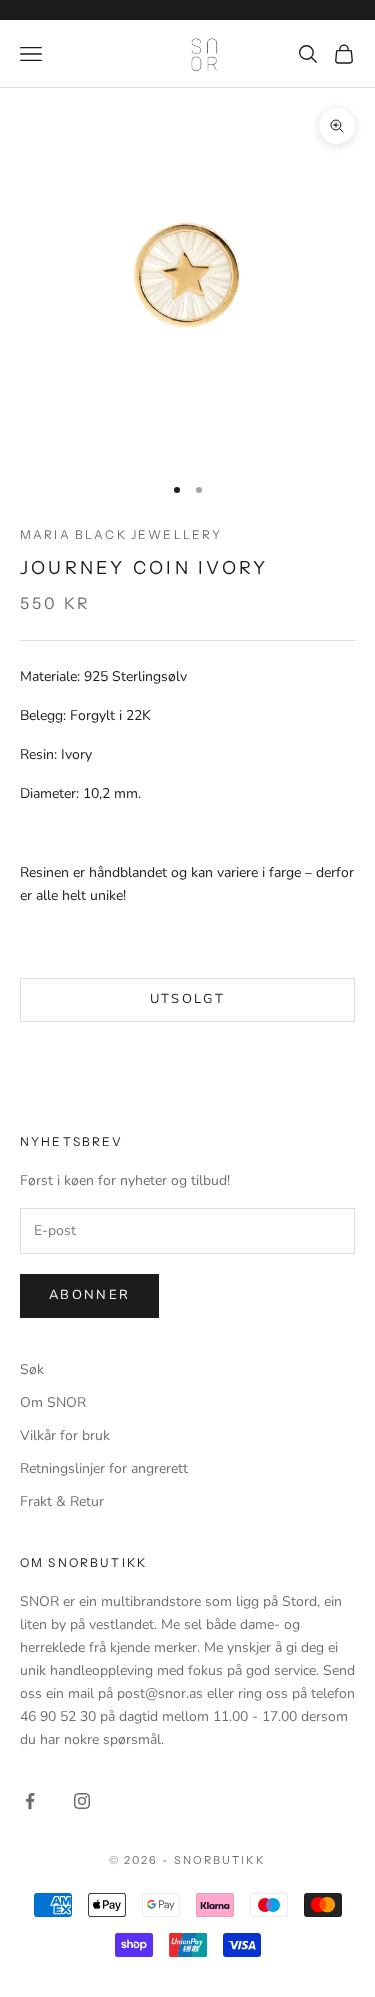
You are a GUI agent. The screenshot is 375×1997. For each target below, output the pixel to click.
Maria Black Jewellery (121, 534)
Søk (32, 1369)
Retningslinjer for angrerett (104, 1468)
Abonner (89, 1295)
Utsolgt (187, 999)
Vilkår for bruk (65, 1435)
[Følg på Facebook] (30, 1801)
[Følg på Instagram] (82, 1801)
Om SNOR (53, 1402)
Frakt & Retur (62, 1501)
